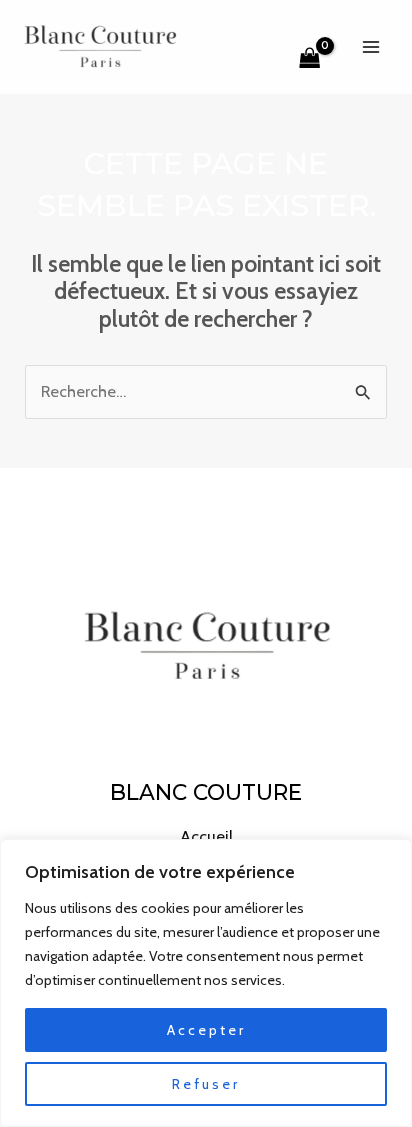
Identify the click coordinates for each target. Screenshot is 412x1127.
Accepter (206, 1030)
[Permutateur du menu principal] (370, 46)
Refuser (206, 1084)
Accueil (206, 836)
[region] (206, 983)
